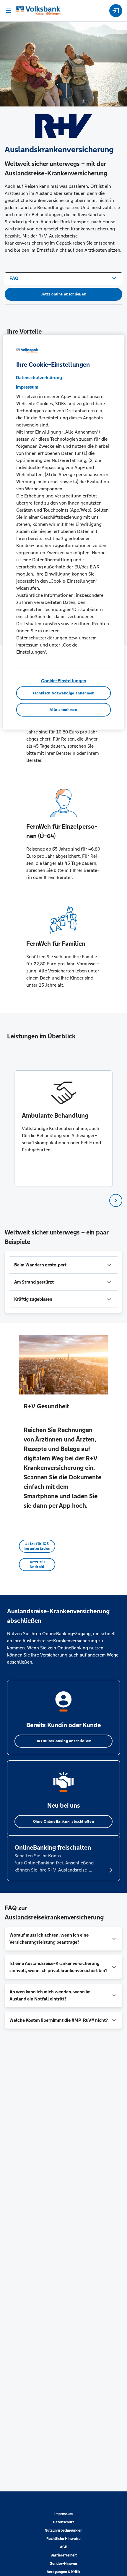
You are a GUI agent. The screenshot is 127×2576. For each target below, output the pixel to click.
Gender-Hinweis (64, 2564)
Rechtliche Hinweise (63, 2539)
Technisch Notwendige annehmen (63, 693)
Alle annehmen (63, 710)
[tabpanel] (64, 1129)
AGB (64, 2547)
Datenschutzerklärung (39, 378)
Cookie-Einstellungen (64, 681)
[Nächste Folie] (116, 1200)
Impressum (63, 2514)
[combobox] (63, 278)
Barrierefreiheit (64, 2555)
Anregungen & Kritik (63, 2572)
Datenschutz (63, 2522)
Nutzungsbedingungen (63, 2530)
